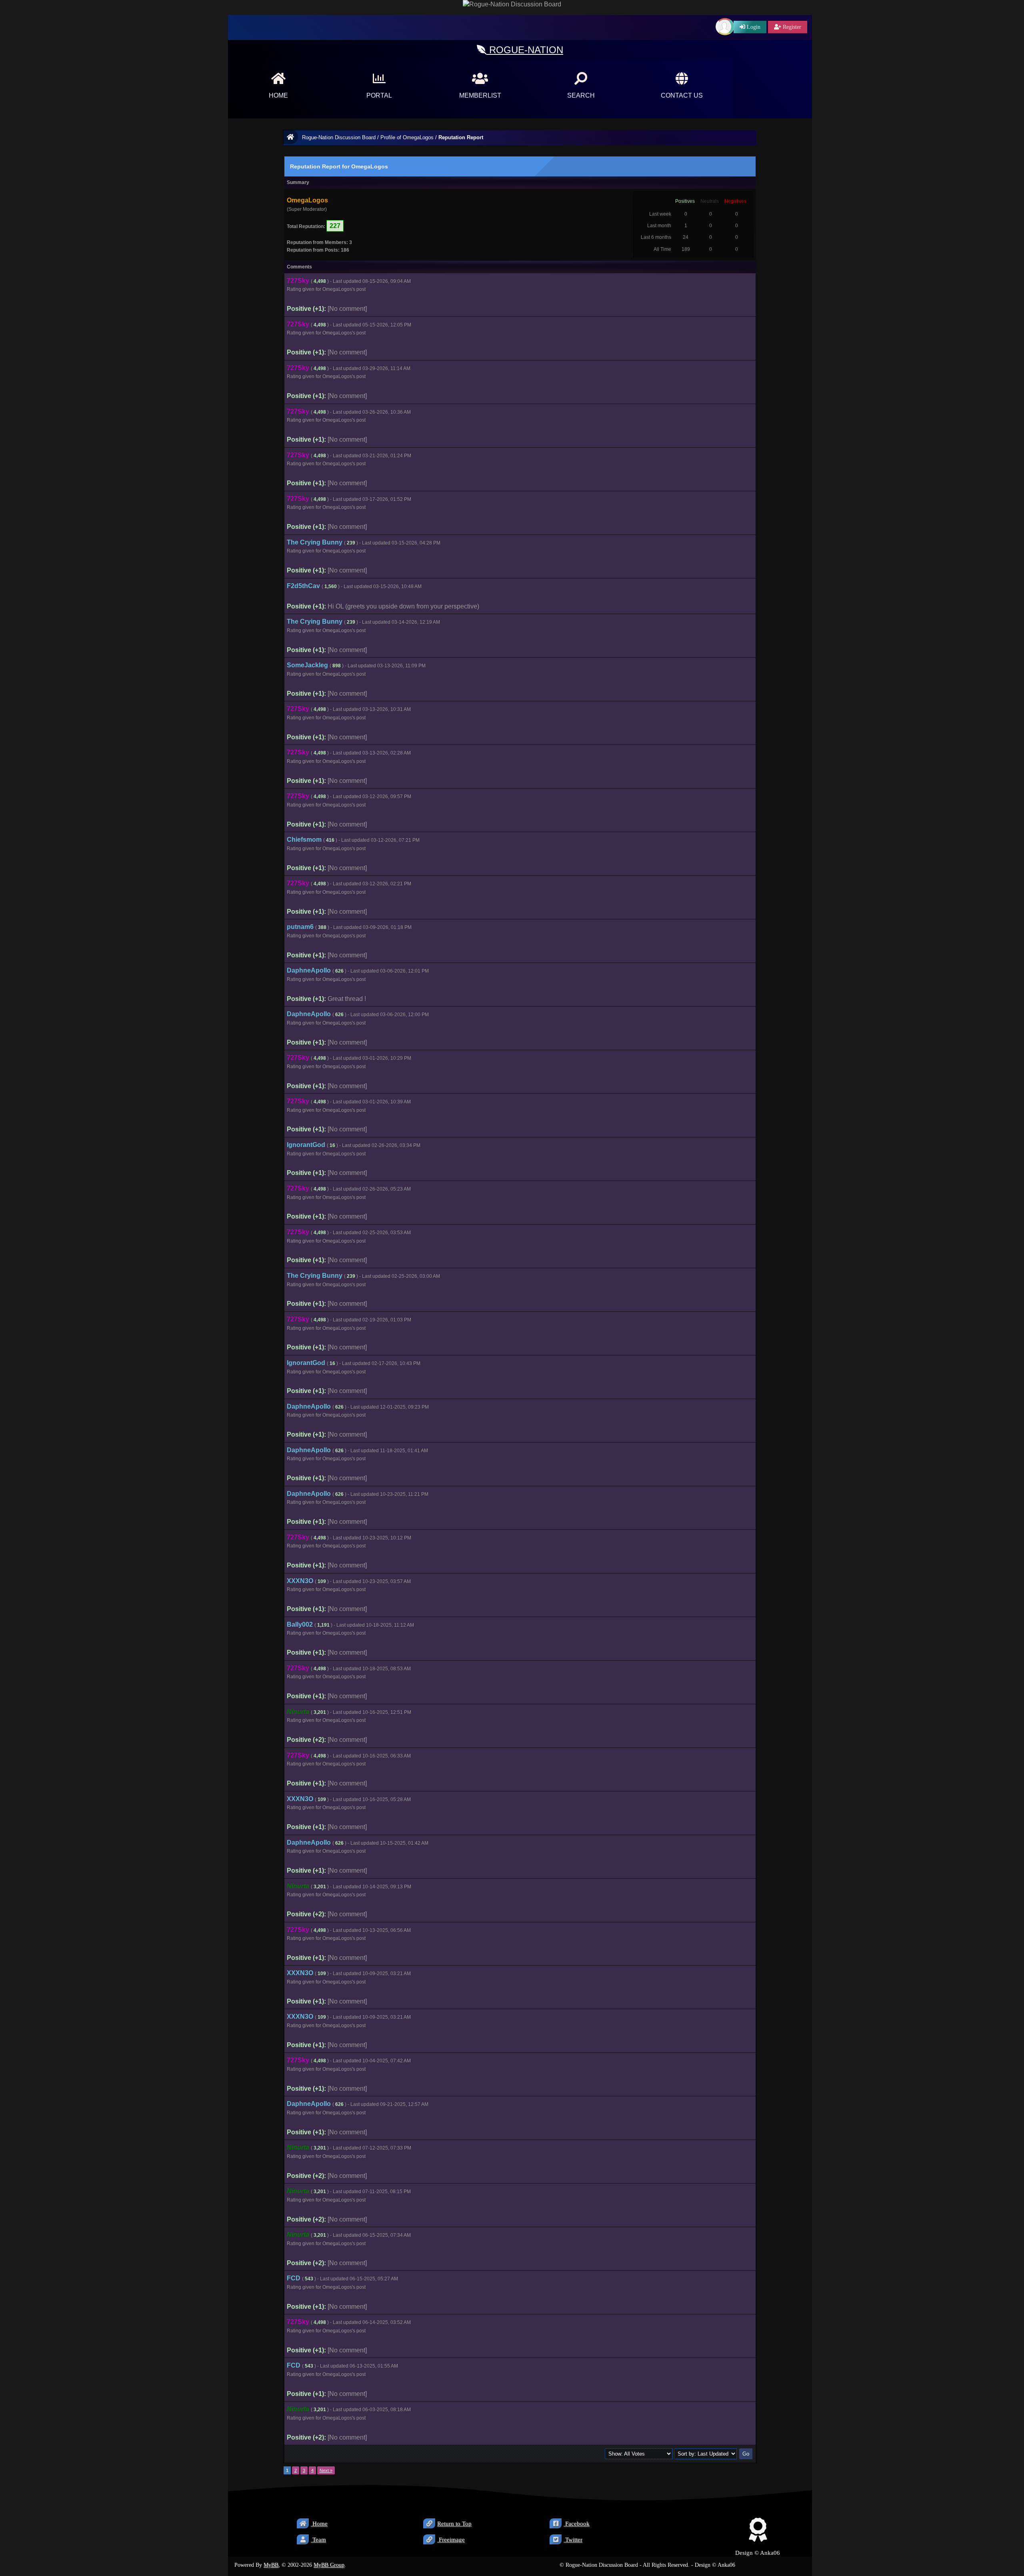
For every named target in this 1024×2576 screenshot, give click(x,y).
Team (318, 2540)
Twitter (573, 2540)
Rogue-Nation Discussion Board (339, 137)
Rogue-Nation (525, 50)
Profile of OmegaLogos (407, 137)
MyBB (271, 2565)
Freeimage (451, 2540)
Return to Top (454, 2524)
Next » (326, 2470)
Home (319, 2524)
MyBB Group (329, 2565)
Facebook (577, 2524)
